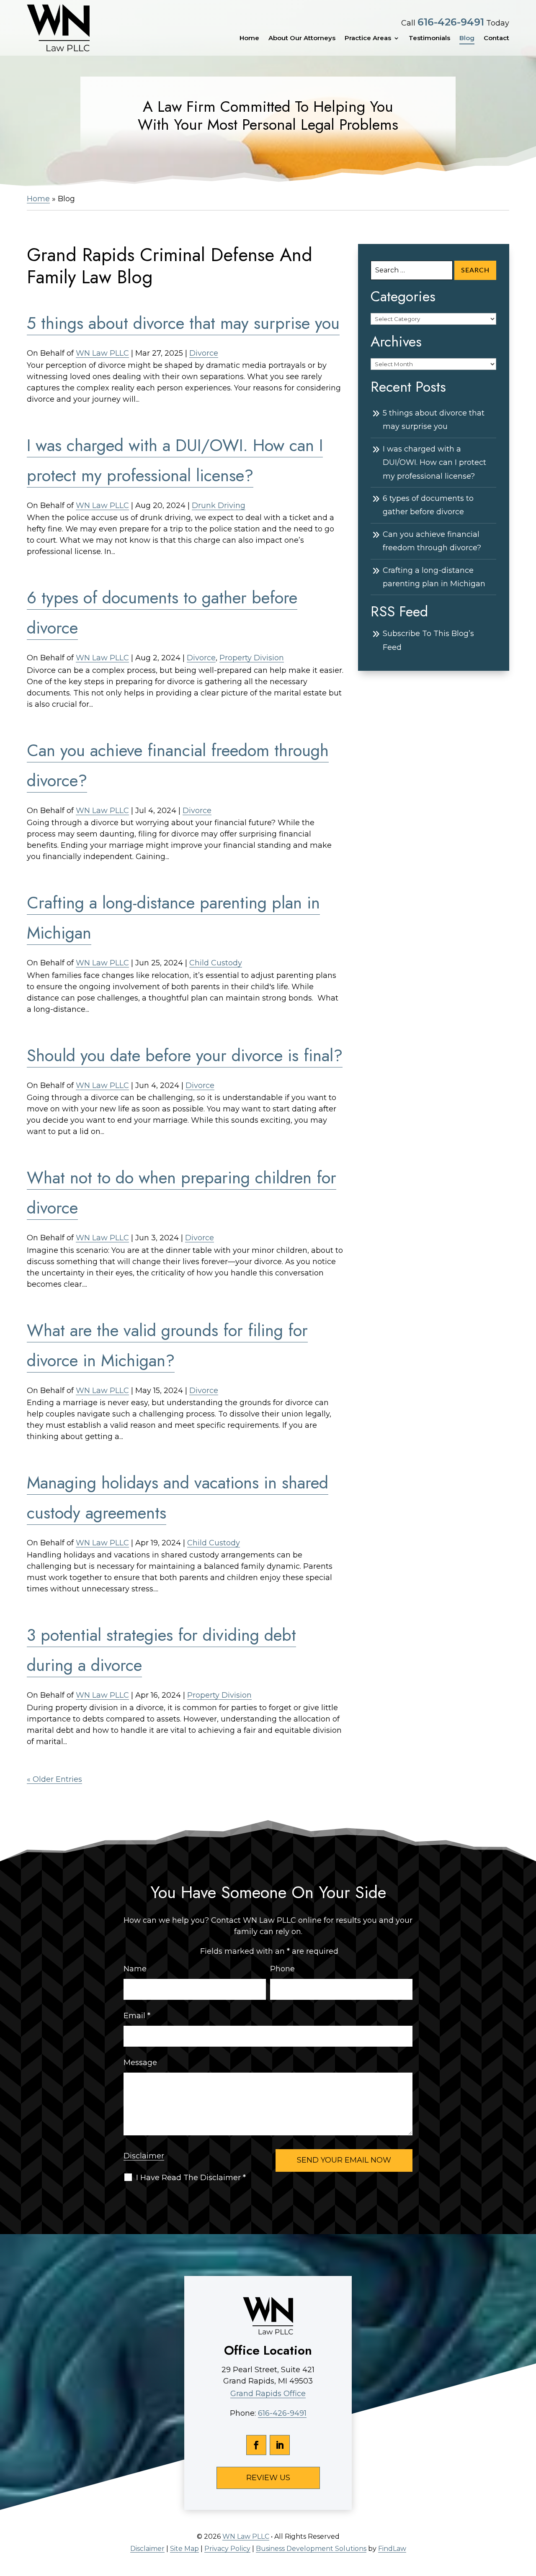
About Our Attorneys (302, 38)
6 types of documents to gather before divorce (428, 505)
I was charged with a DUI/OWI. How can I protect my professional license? (434, 463)
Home (249, 38)
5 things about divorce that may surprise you (183, 323)
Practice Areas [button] (368, 38)
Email (137, 2016)
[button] (528, 2515)
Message (140, 2063)
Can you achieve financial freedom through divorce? (432, 541)
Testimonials (429, 38)
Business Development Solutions (311, 2549)
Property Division (252, 658)
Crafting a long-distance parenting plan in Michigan (434, 577)
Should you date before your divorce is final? (185, 1055)
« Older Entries (54, 1779)
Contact (496, 38)
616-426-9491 (451, 22)
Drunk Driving (219, 505)
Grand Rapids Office (268, 2394)
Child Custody (216, 963)
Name (135, 1969)
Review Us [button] (268, 2478)
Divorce (204, 353)
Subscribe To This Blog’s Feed (428, 640)
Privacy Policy (227, 2549)
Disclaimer (144, 2156)
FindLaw (392, 2549)
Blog (467, 38)
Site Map (184, 2549)
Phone (282, 1969)
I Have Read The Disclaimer (191, 2178)
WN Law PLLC (102, 353)
